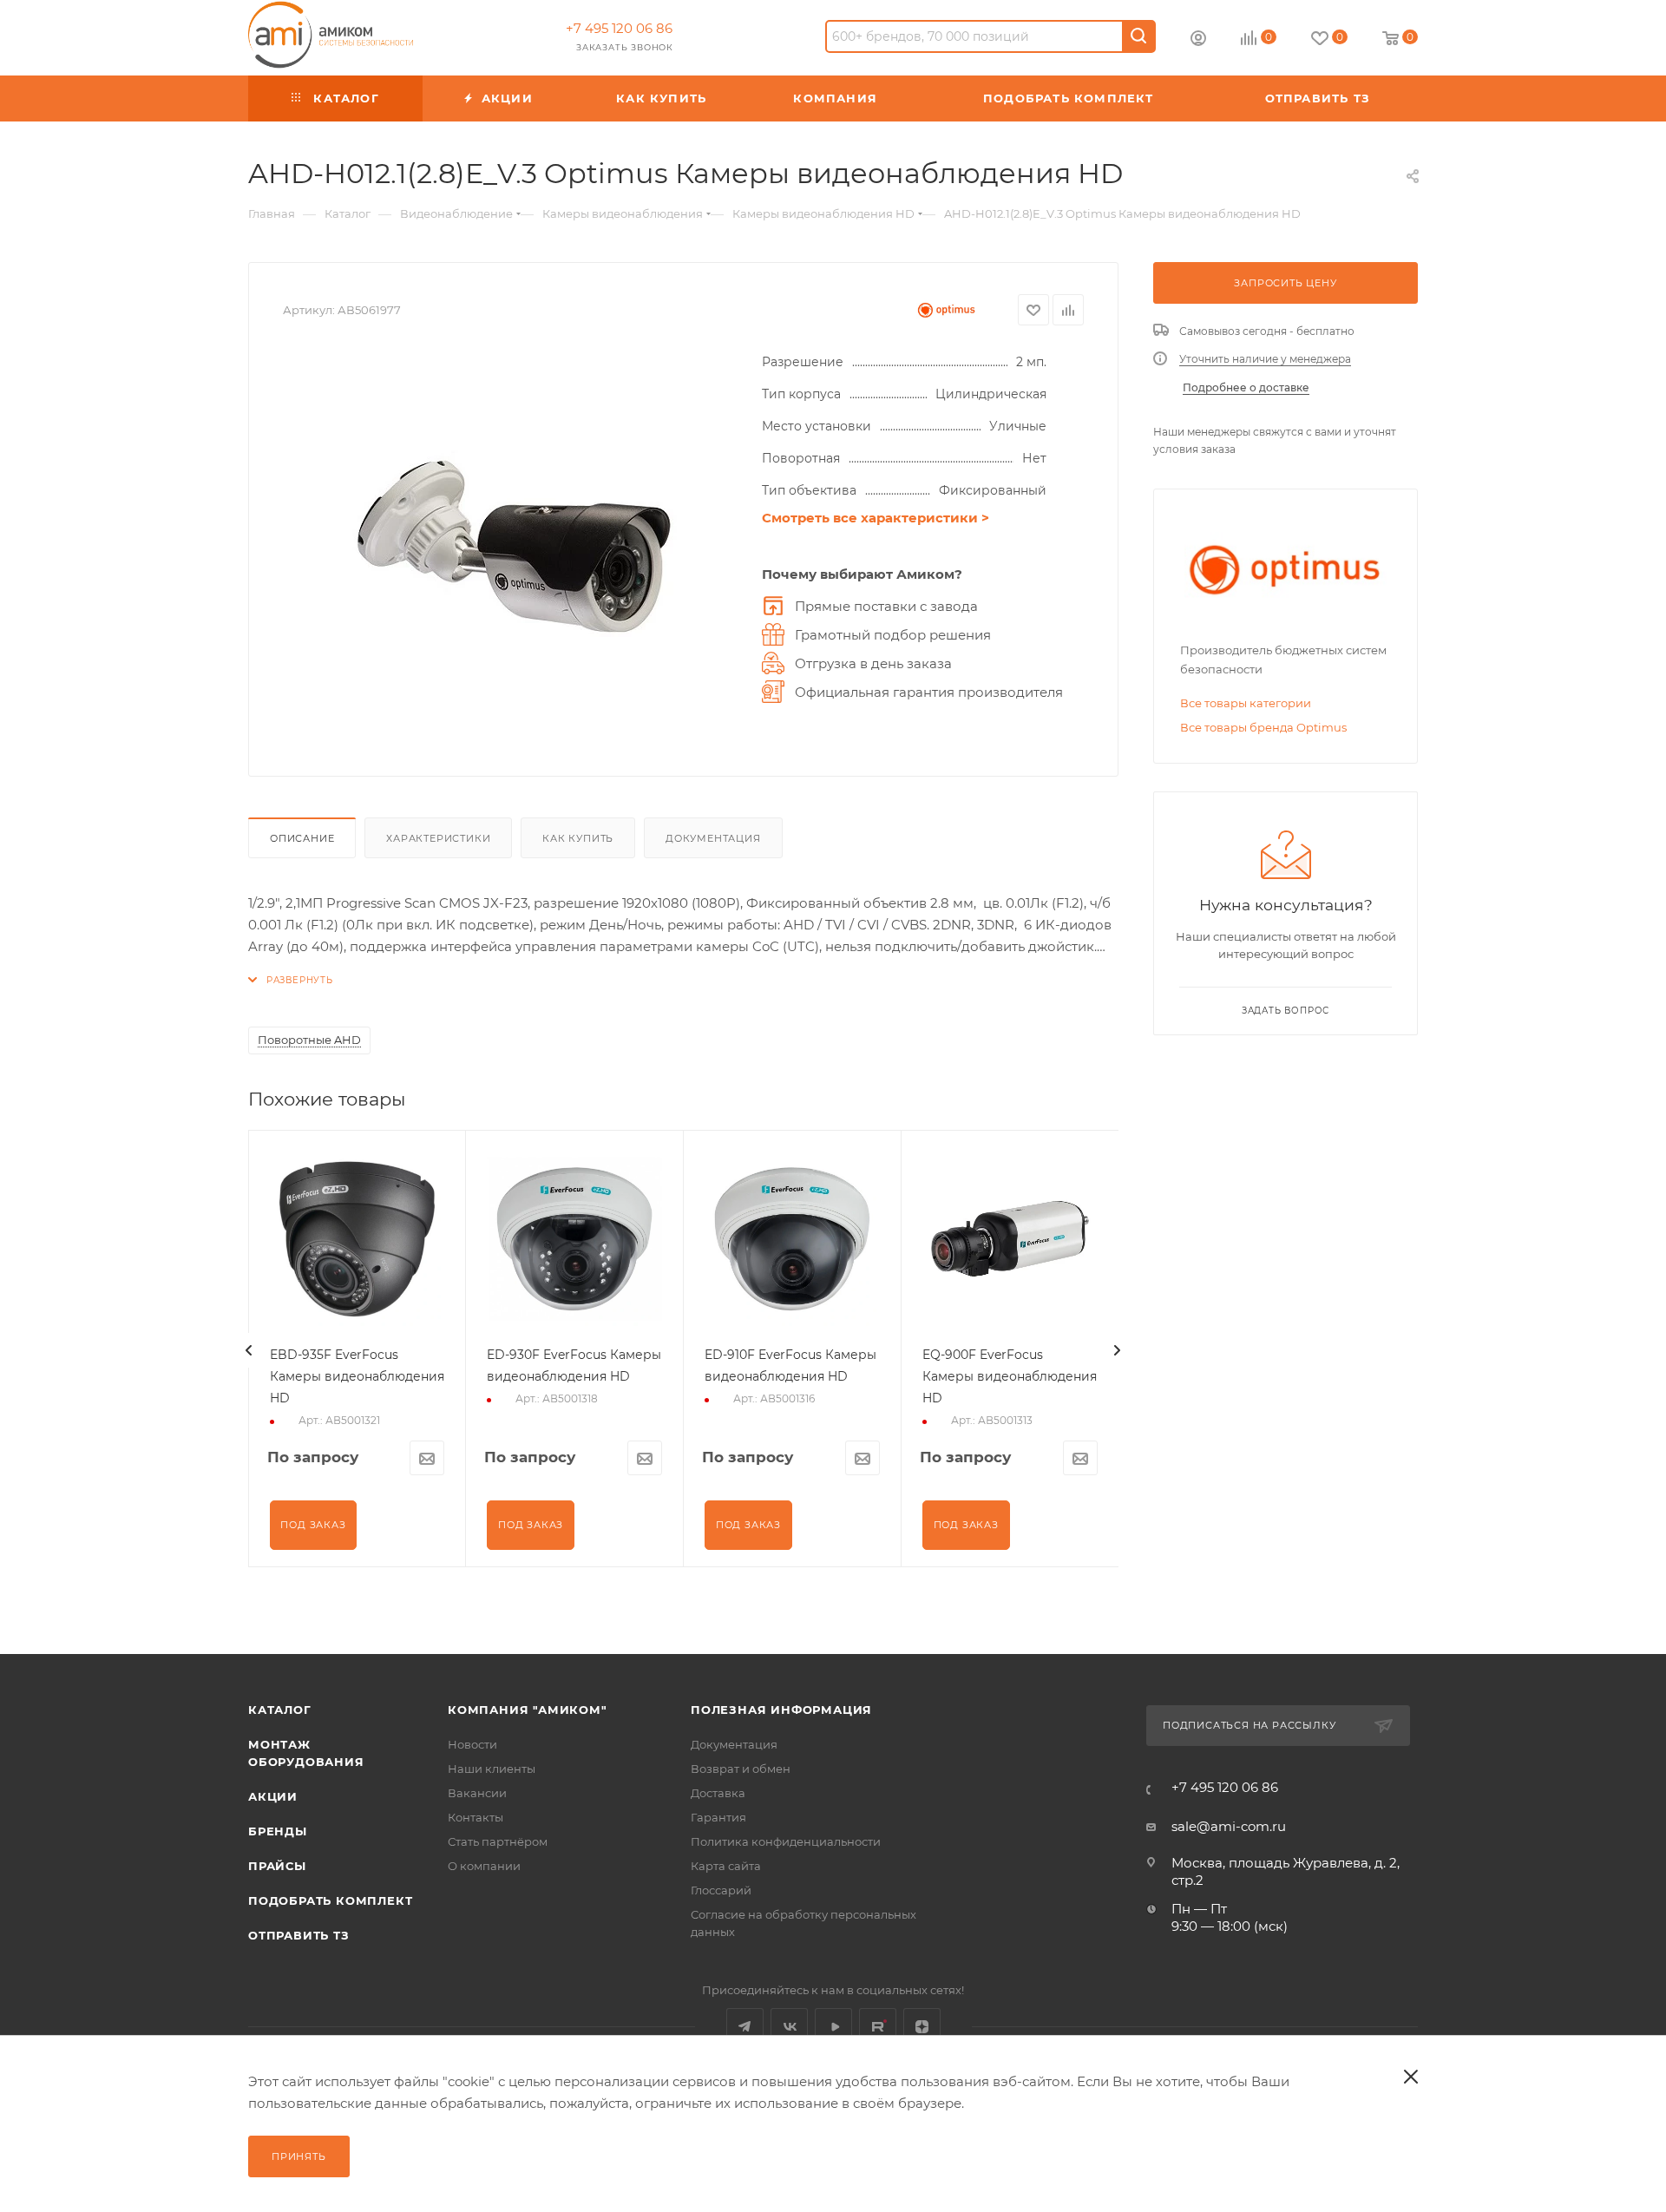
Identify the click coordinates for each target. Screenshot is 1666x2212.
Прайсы (277, 1866)
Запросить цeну (1285, 283)
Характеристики (438, 838)
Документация (713, 838)
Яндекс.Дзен (922, 2027)
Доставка (718, 1793)
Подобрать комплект (330, 1900)
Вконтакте (789, 2027)
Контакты (476, 1817)
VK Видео (833, 2027)
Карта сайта (726, 1866)
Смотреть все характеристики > (876, 518)
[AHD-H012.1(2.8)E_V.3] (514, 547)
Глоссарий (721, 1890)
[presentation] (249, 1350)
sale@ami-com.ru (1229, 1826)
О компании (484, 1866)
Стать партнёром (498, 1841)
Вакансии (477, 1793)
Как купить (578, 838)
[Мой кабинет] (1198, 40)
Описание (302, 838)
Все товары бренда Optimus (1263, 727)
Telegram (745, 2027)
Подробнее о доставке (1246, 387)
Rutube (878, 2027)
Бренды (278, 1831)
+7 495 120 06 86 (619, 28)
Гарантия (718, 1817)
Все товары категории (1246, 703)
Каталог (280, 1710)
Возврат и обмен (741, 1769)
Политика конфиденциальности (786, 1841)
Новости (472, 1744)
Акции (273, 1796)
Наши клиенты (492, 1769)
